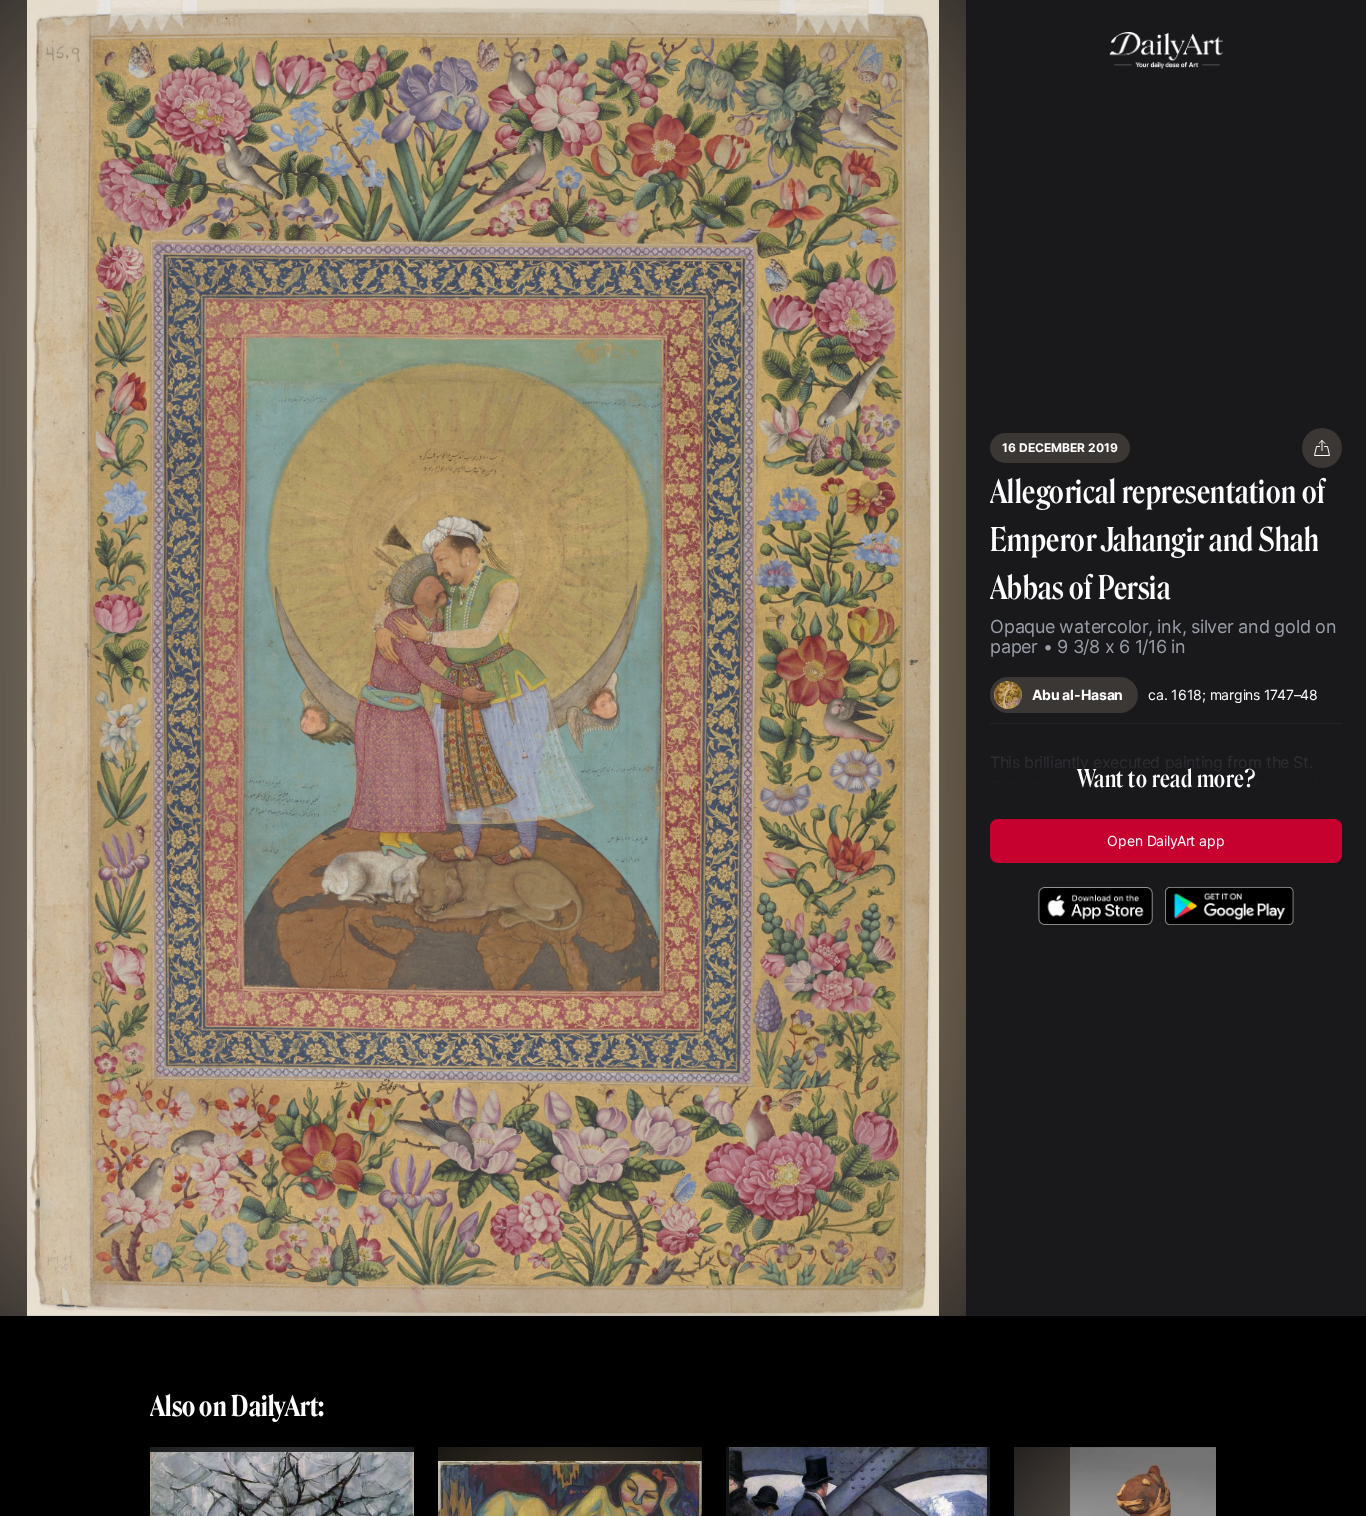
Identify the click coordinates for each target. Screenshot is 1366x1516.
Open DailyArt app (1165, 840)
